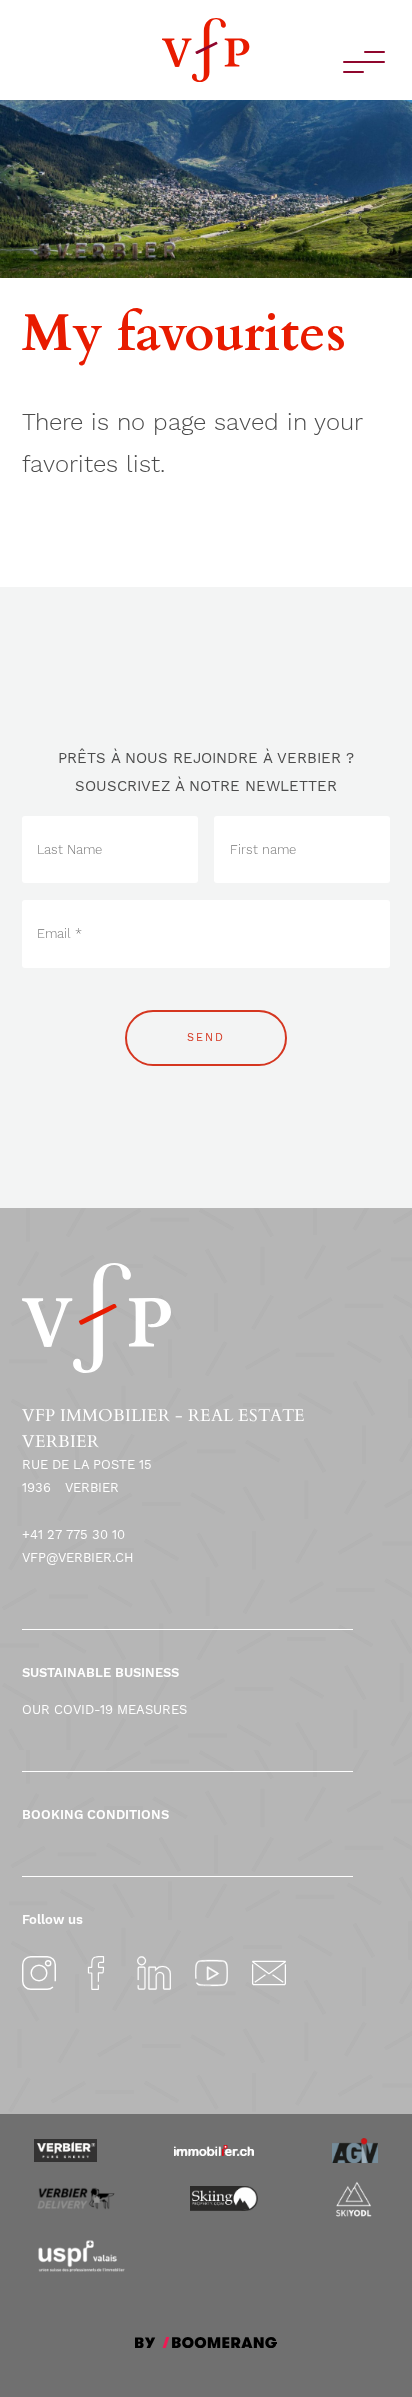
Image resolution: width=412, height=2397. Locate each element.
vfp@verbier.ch (78, 1557)
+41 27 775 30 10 (73, 1534)
